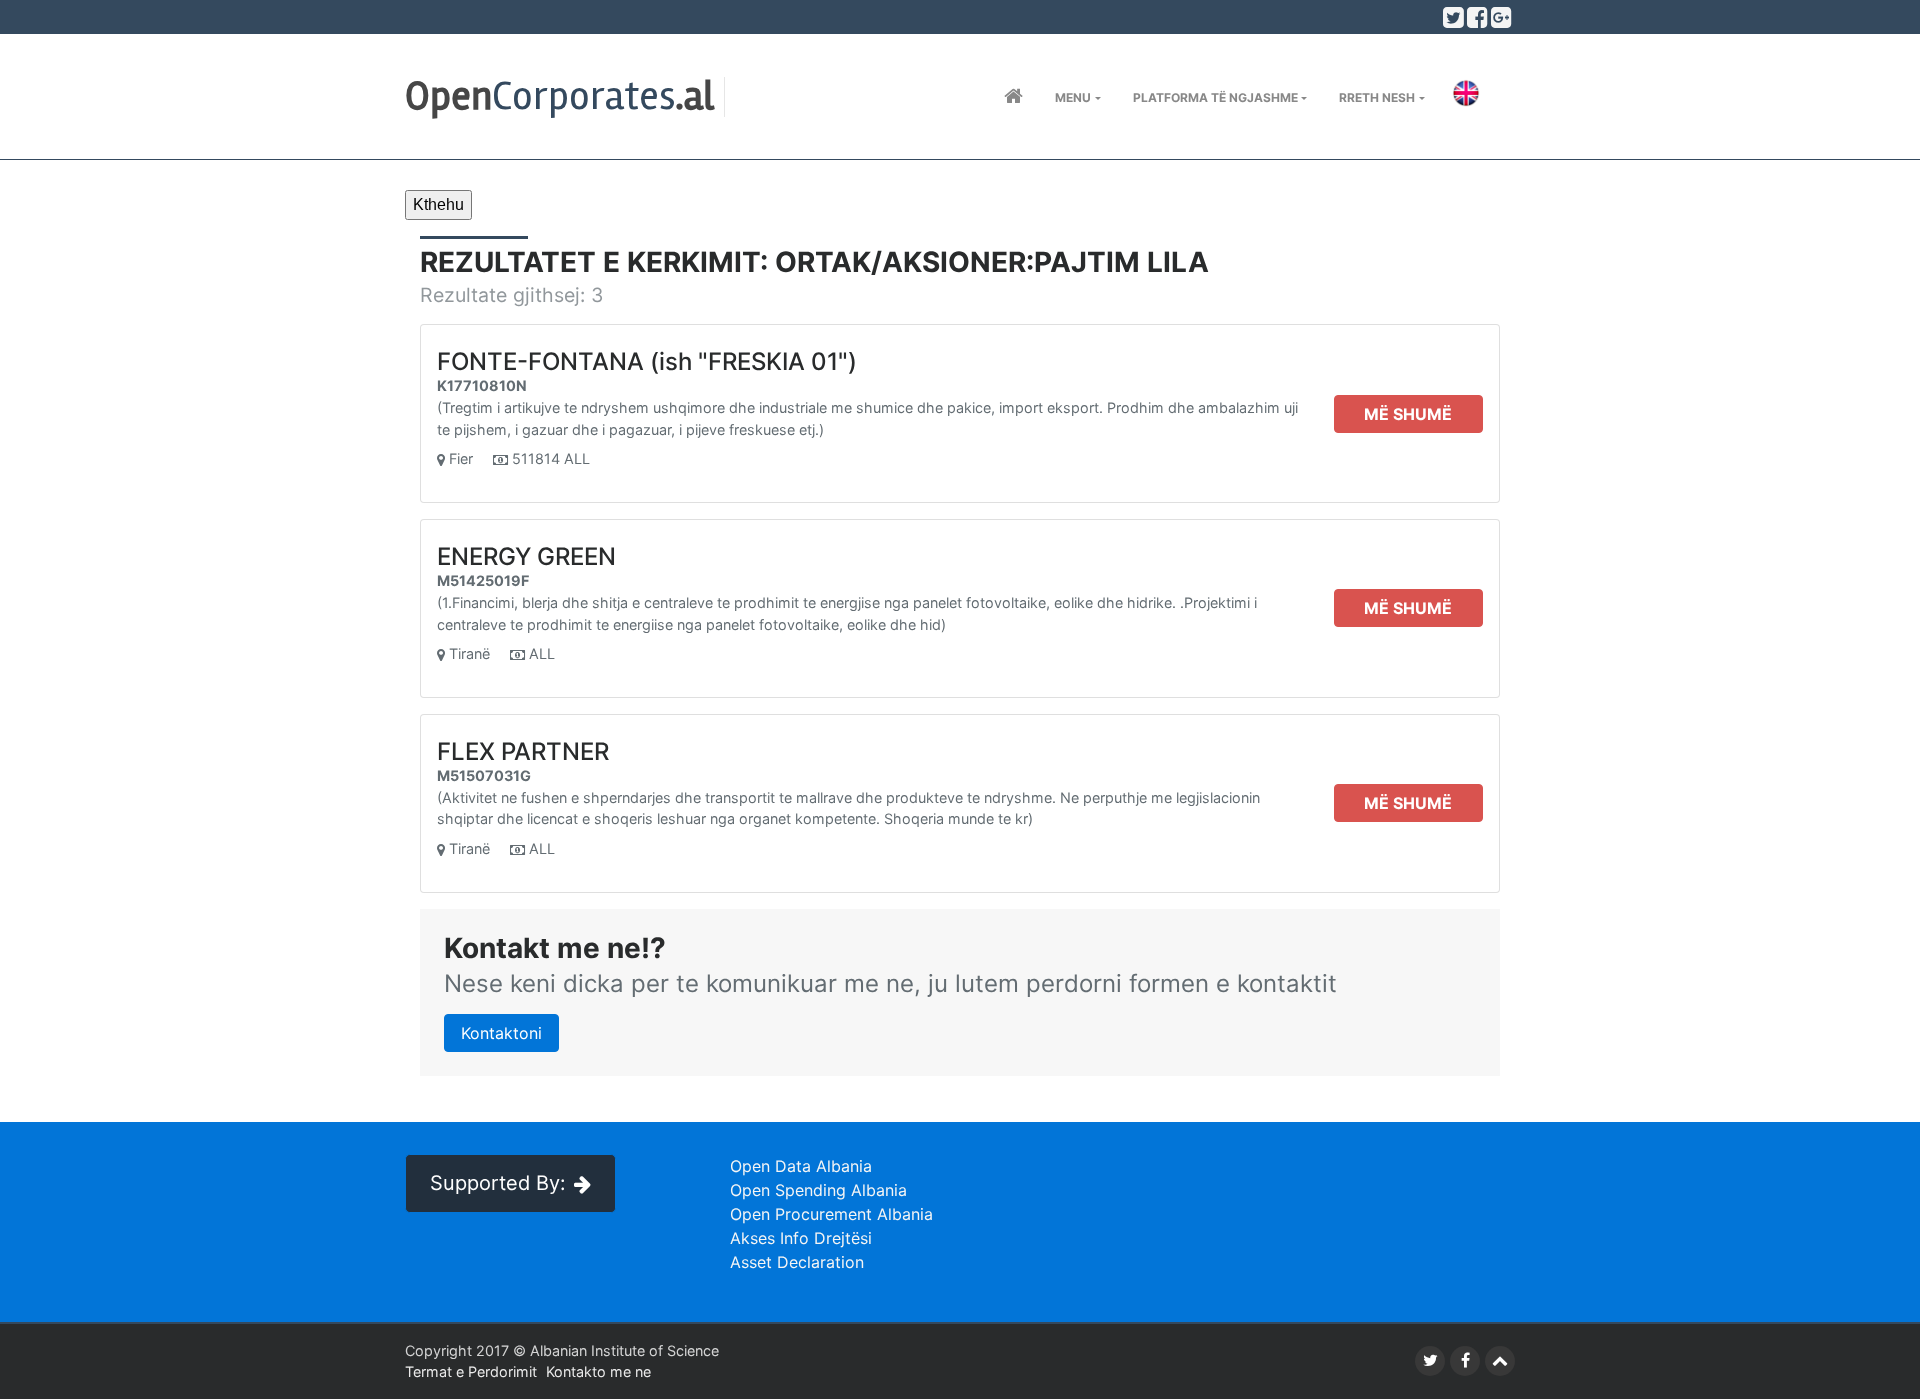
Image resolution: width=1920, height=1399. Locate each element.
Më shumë (1408, 414)
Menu (1073, 97)
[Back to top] (1500, 1361)
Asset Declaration (797, 1262)
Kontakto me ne (598, 1371)
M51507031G (484, 775)
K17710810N (482, 385)
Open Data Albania (801, 1166)
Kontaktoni (501, 1033)
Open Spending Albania (818, 1190)
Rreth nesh (1377, 97)
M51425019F (483, 580)
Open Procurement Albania (831, 1214)
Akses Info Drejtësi (801, 1238)
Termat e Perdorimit (471, 1371)
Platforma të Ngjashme (1215, 97)
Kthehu (438, 204)
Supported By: (498, 1183)
